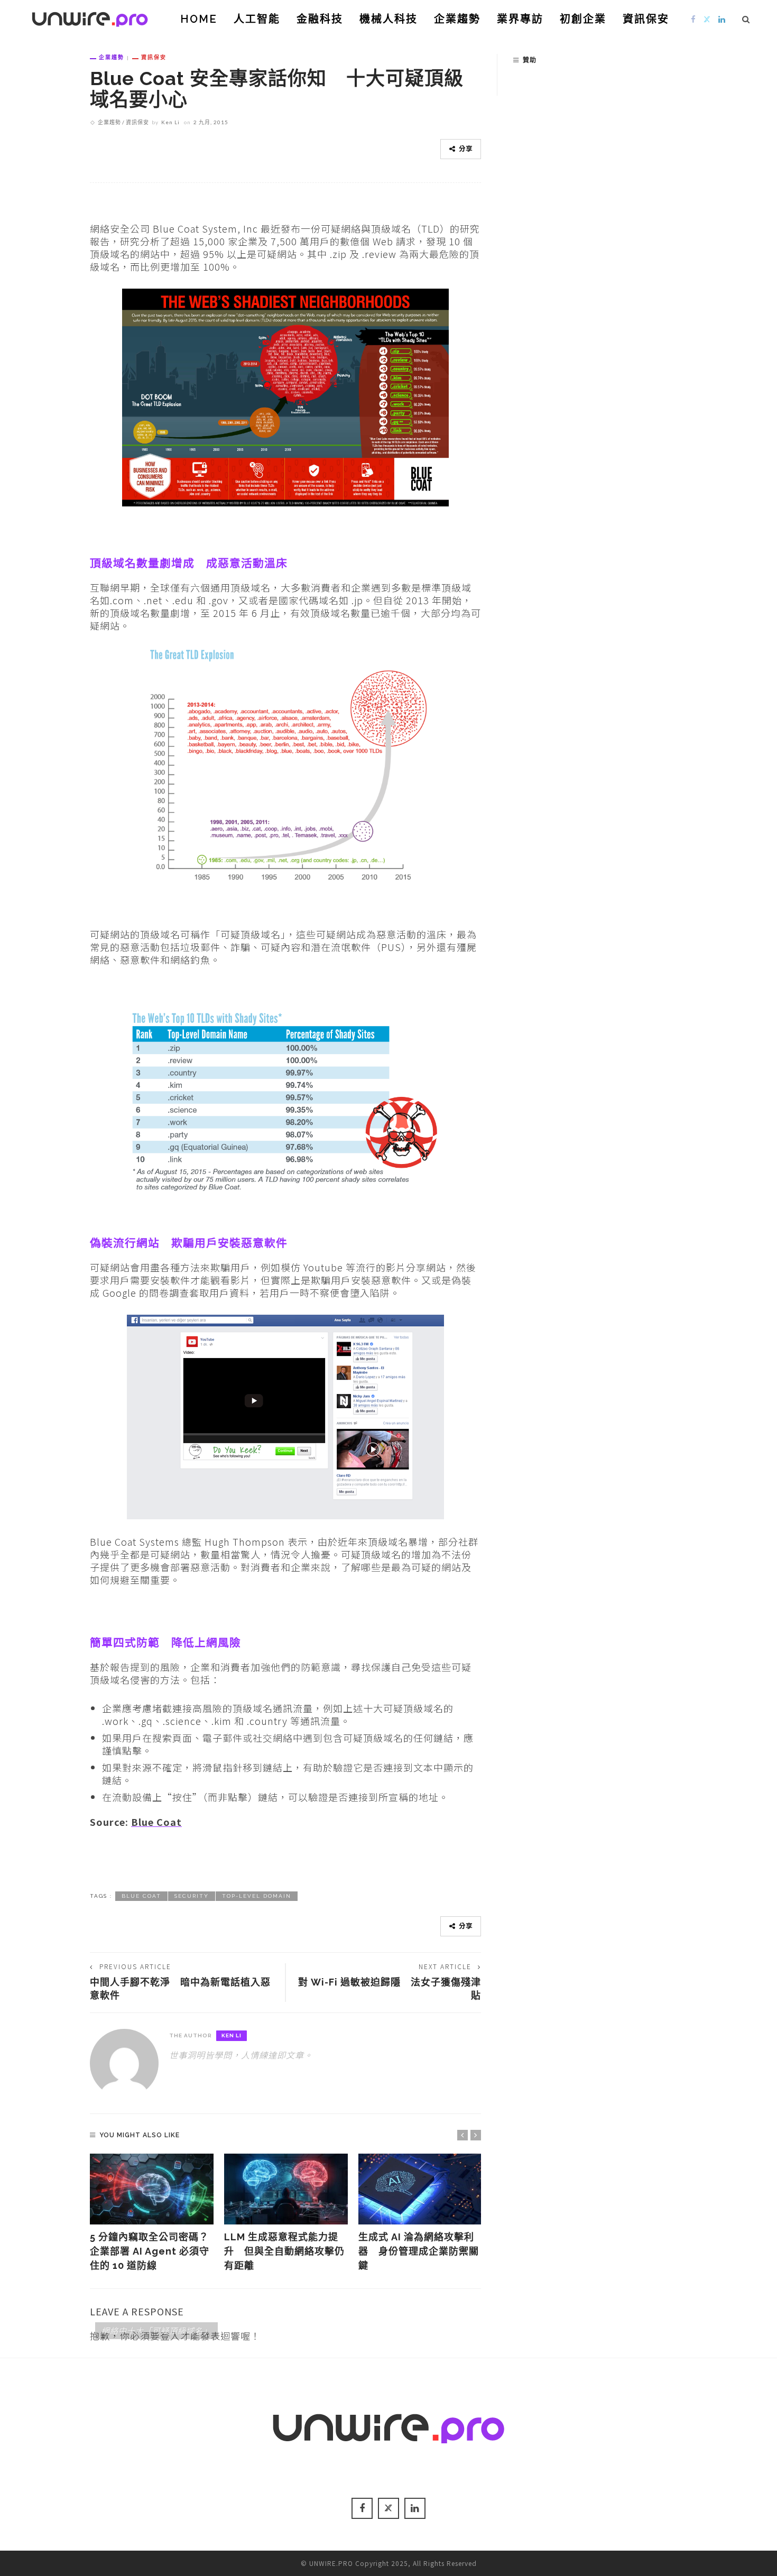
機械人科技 (388, 19)
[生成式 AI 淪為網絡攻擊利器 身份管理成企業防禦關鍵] (420, 2189)
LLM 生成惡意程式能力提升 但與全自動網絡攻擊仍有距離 (284, 2251)
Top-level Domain (257, 1896)
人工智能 (257, 19)
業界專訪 (520, 19)
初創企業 (583, 19)
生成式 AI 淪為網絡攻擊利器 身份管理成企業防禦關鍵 (419, 2251)
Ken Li (170, 122)
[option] (152, 2213)
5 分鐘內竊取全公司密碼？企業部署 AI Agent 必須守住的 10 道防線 (150, 2251)
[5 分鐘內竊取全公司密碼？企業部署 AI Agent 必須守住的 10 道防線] (152, 2189)
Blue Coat (156, 1822)
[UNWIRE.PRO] (90, 17)
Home (199, 19)
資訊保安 (646, 19)
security (192, 1896)
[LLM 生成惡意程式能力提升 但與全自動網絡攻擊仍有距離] (286, 2189)
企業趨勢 (457, 19)
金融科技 (320, 19)
